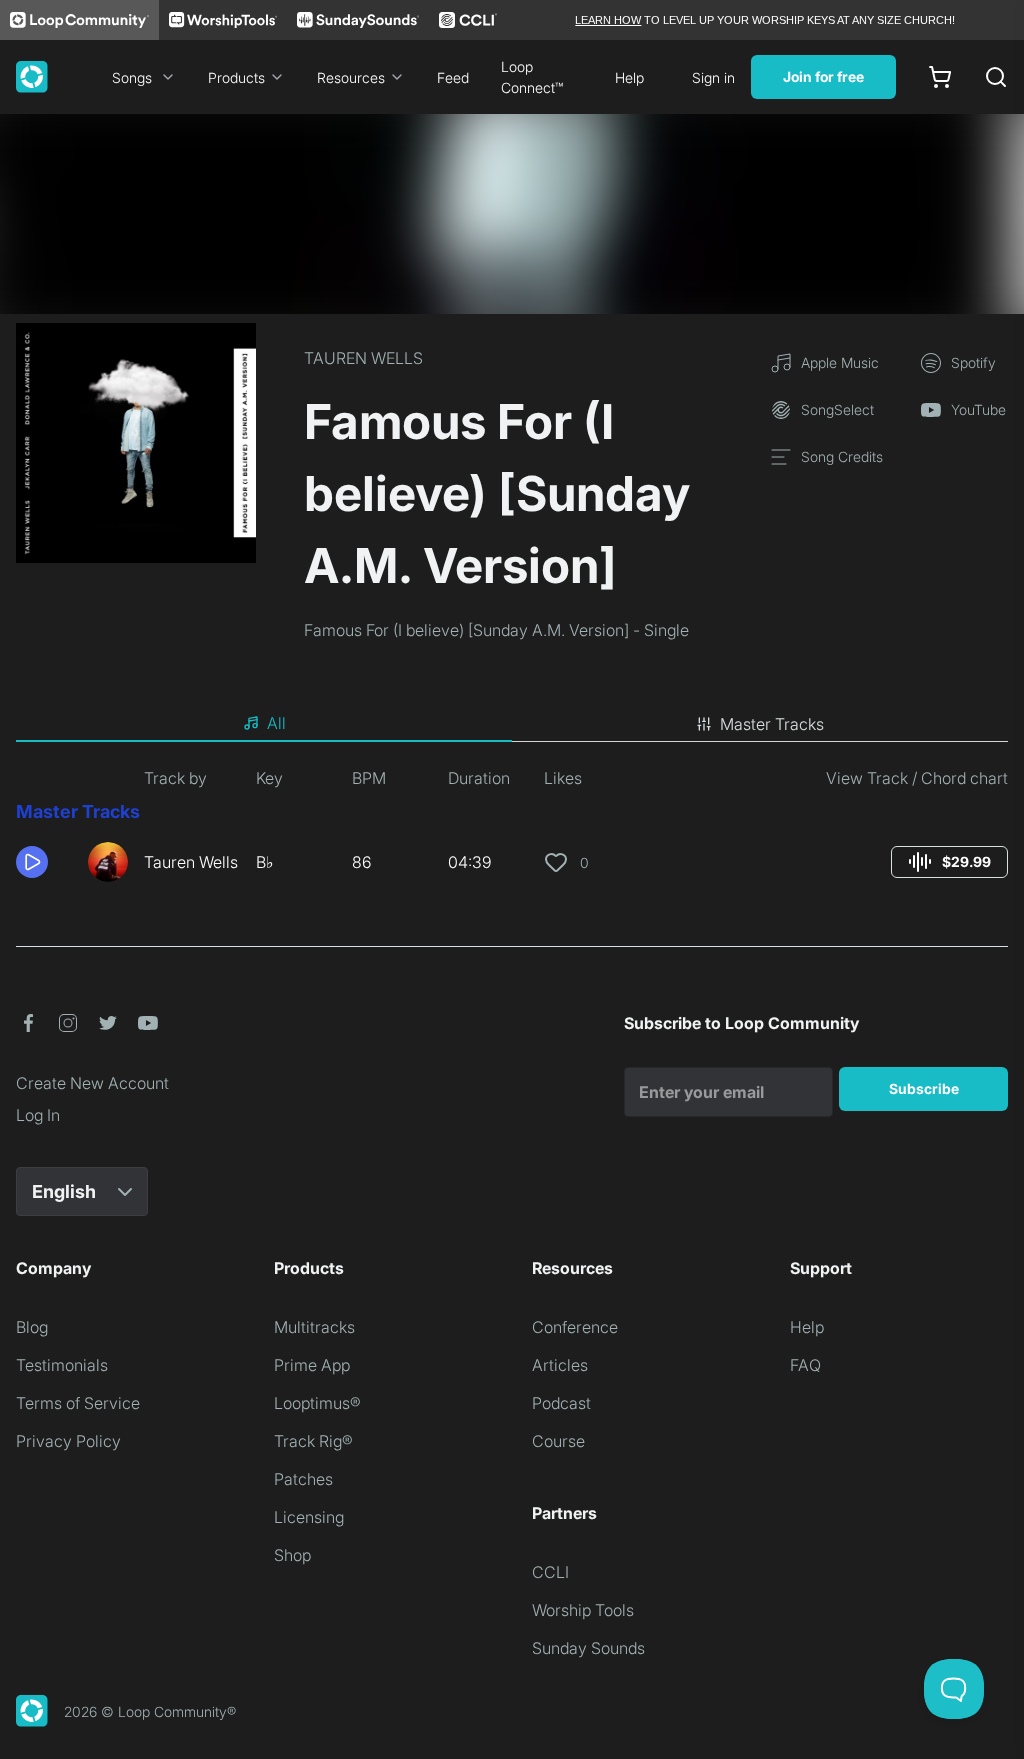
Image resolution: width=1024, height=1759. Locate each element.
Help (629, 77)
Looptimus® (317, 1403)
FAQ (805, 1365)
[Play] (32, 862)
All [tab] (276, 723)
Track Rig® (313, 1441)
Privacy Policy (68, 1441)
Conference (575, 1327)
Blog (32, 1327)
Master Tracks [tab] (772, 724)
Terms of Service (78, 1403)
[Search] (996, 77)
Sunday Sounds (588, 1648)
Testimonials (62, 1365)
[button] (44, 862)
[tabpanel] (512, 832)
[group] (949, 862)
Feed (453, 77)
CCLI (550, 1572)
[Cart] (940, 77)
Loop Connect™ (532, 77)
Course (558, 1441)
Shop (292, 1555)
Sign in (713, 77)
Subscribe (924, 1088)
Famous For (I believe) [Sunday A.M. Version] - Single (496, 630)
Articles (560, 1365)
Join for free (823, 76)
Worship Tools (583, 1610)
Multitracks (314, 1327)
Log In (38, 1115)
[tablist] (512, 724)
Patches (303, 1479)
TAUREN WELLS (363, 358)
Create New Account (92, 1083)
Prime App (312, 1365)
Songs (132, 77)
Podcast (561, 1403)
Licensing (309, 1517)
